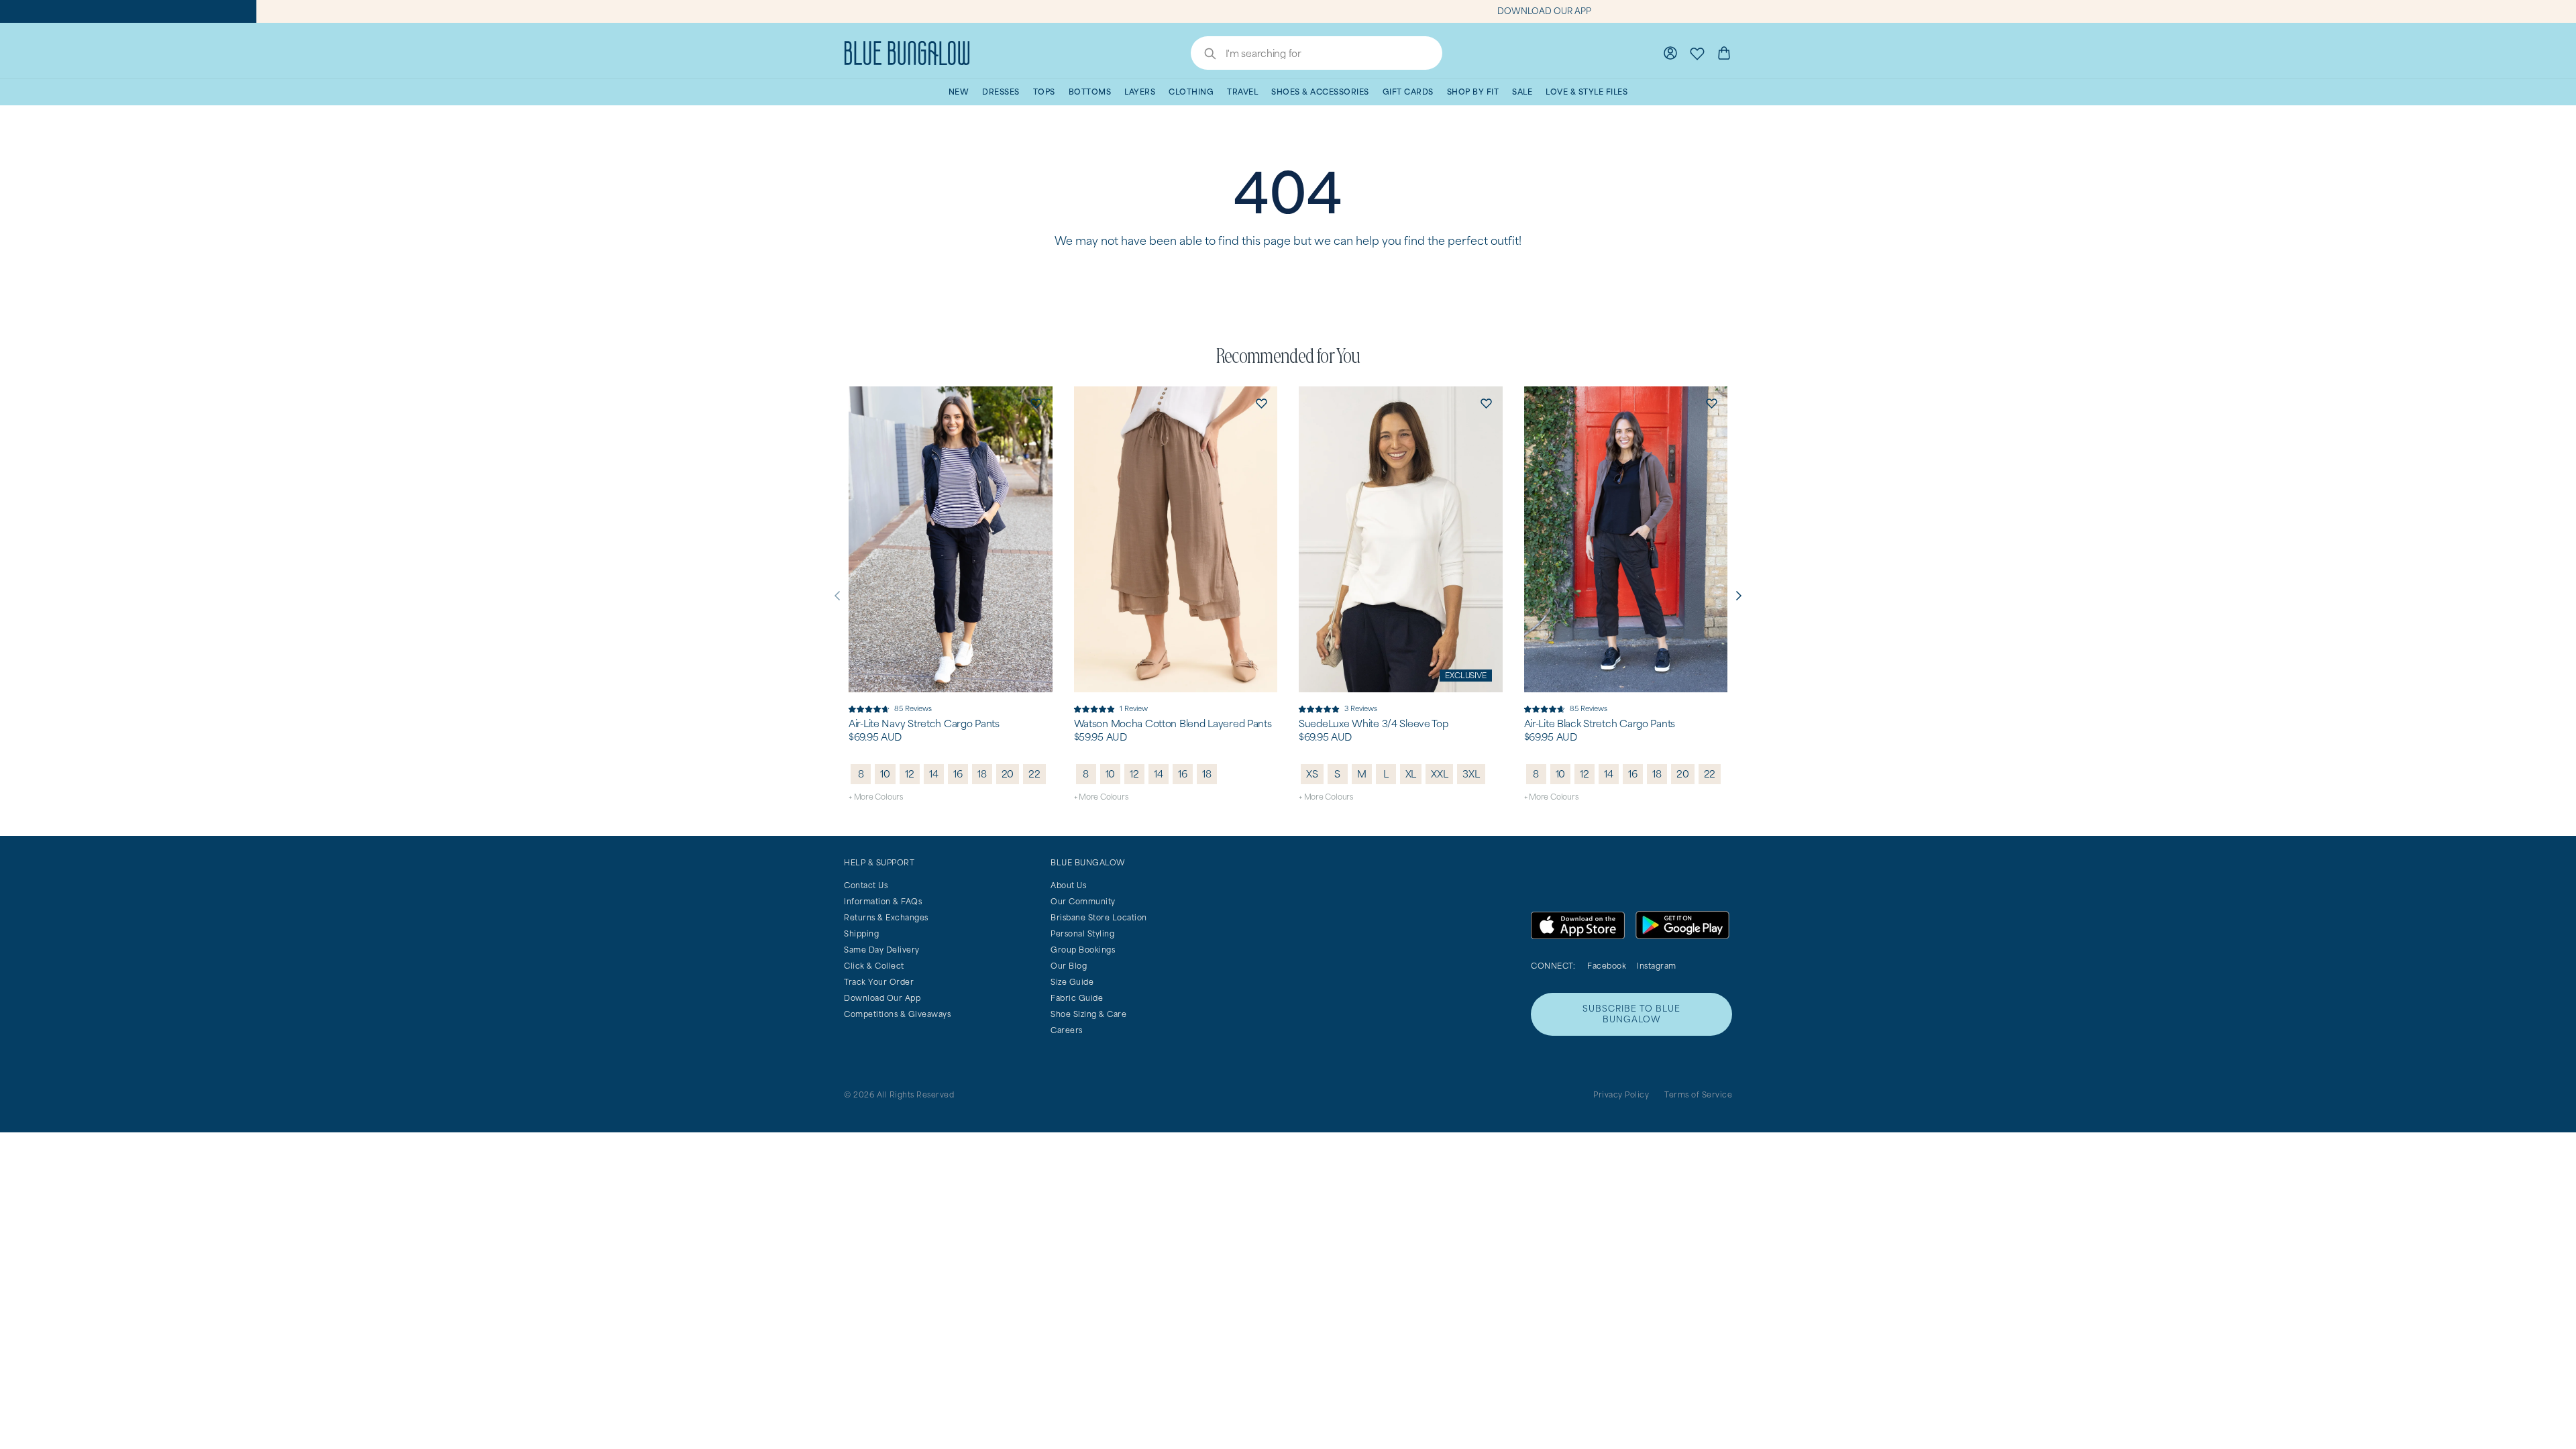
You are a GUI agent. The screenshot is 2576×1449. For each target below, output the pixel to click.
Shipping (861, 933)
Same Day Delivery (882, 950)
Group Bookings (1083, 950)
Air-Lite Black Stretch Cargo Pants (1600, 724)
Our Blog (1069, 966)
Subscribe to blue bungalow (1631, 1014)
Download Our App (882, 998)
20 (1008, 774)
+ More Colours (876, 797)
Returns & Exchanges (886, 917)
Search (1203, 55)
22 (1034, 774)
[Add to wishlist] (1036, 402)
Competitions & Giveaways (897, 1014)
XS (1312, 774)
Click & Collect (874, 966)
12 (910, 774)
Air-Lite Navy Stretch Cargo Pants (924, 724)
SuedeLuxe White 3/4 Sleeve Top (1374, 724)
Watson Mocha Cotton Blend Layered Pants (1173, 724)
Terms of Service (1698, 1094)
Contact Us (866, 885)
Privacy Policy (1621, 1094)
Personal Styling (1082, 933)
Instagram (1657, 966)
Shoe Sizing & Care (1088, 1014)
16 (958, 774)
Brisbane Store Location (1099, 917)
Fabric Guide (1077, 998)
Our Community (1083, 901)
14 (934, 774)
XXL (1439, 774)
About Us (1068, 885)
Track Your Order (879, 982)
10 (885, 774)
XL (1411, 774)
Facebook (1607, 966)
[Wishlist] (1697, 53)
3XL (1471, 774)
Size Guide (1072, 982)
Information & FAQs (883, 901)
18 (982, 774)
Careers (1067, 1030)
